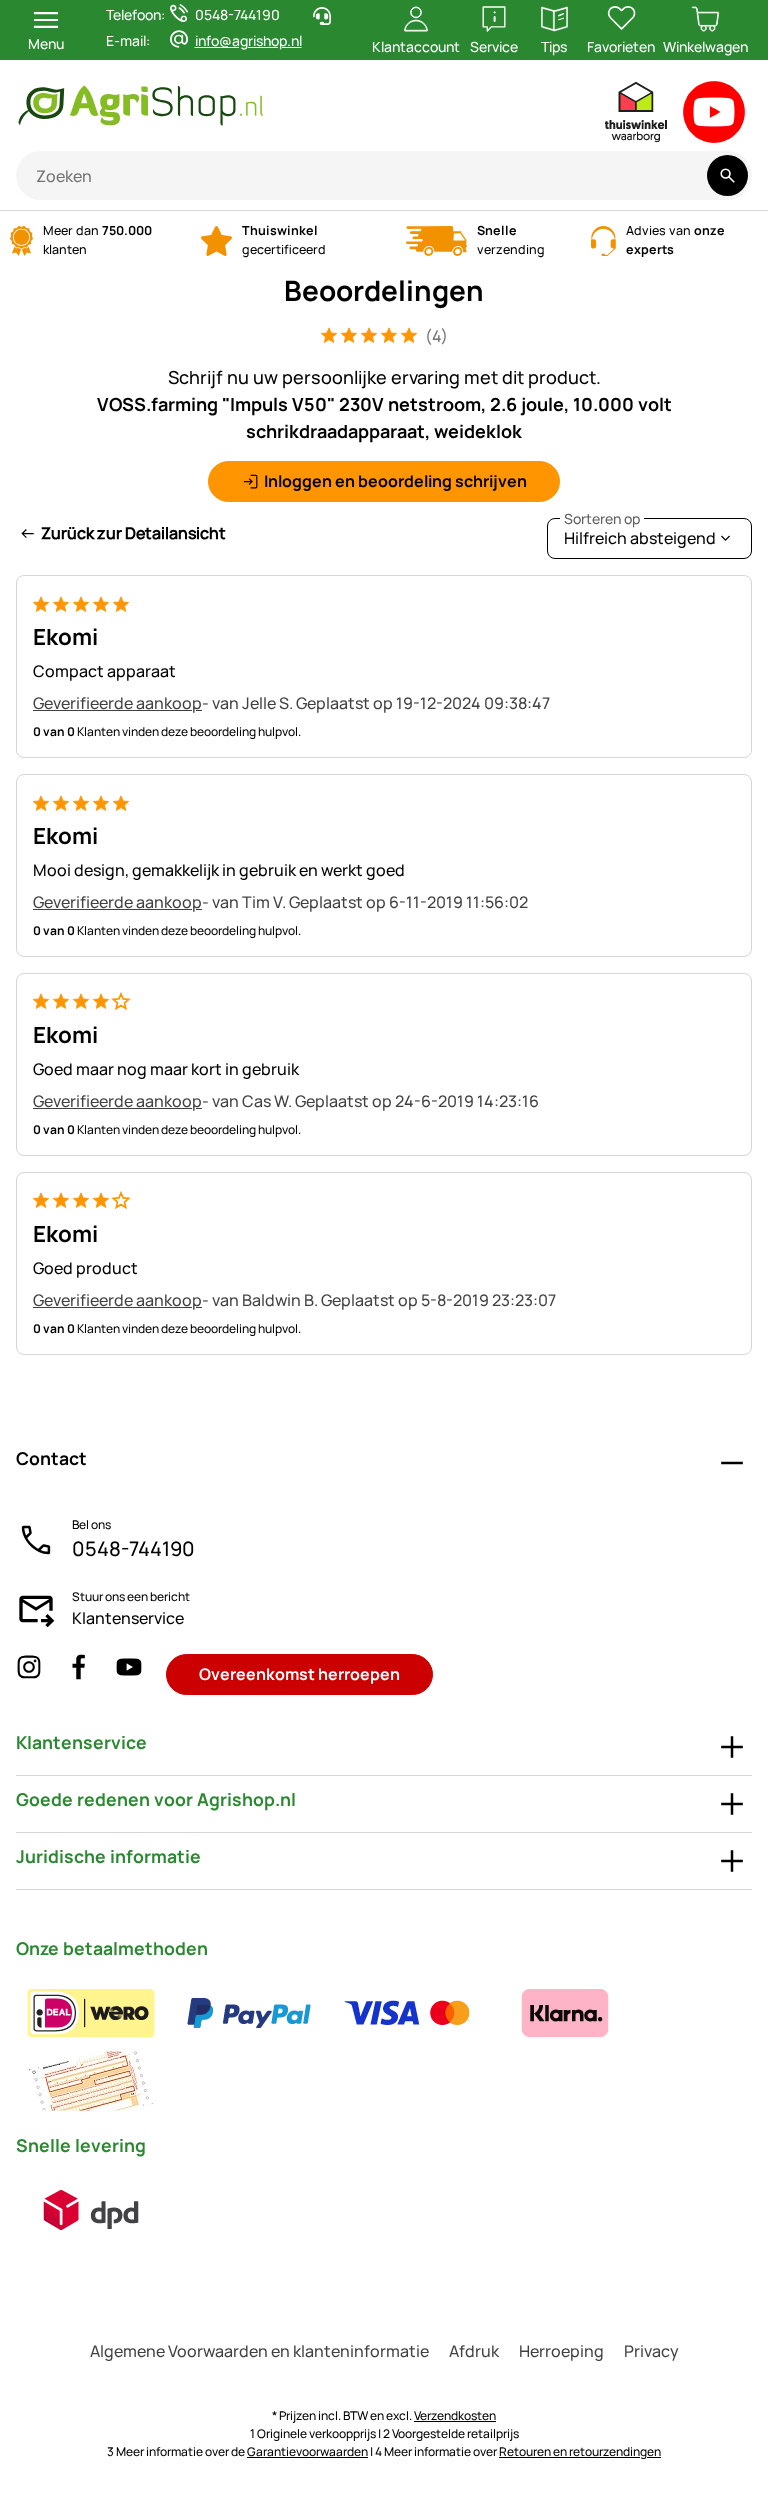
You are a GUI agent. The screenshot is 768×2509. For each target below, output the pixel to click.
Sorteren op (602, 519)
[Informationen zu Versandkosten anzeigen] (91, 2210)
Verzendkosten (455, 2415)
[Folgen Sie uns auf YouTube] (129, 1674)
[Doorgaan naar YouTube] (714, 116)
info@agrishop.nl (248, 40)
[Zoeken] (727, 175)
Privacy (651, 2351)
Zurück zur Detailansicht (133, 533)
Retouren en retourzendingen (580, 2451)
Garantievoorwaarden (307, 2451)
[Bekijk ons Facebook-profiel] (79, 1674)
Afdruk (474, 2351)
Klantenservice (128, 1618)
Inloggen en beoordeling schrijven (395, 481)
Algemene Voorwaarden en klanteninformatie (259, 2351)
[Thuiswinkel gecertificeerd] (637, 116)
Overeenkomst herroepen (299, 1674)
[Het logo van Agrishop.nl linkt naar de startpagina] (224, 105)
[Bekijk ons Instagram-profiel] (29, 1674)
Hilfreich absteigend (640, 533)
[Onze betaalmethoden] (384, 2047)
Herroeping (561, 2351)
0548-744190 (133, 1548)
